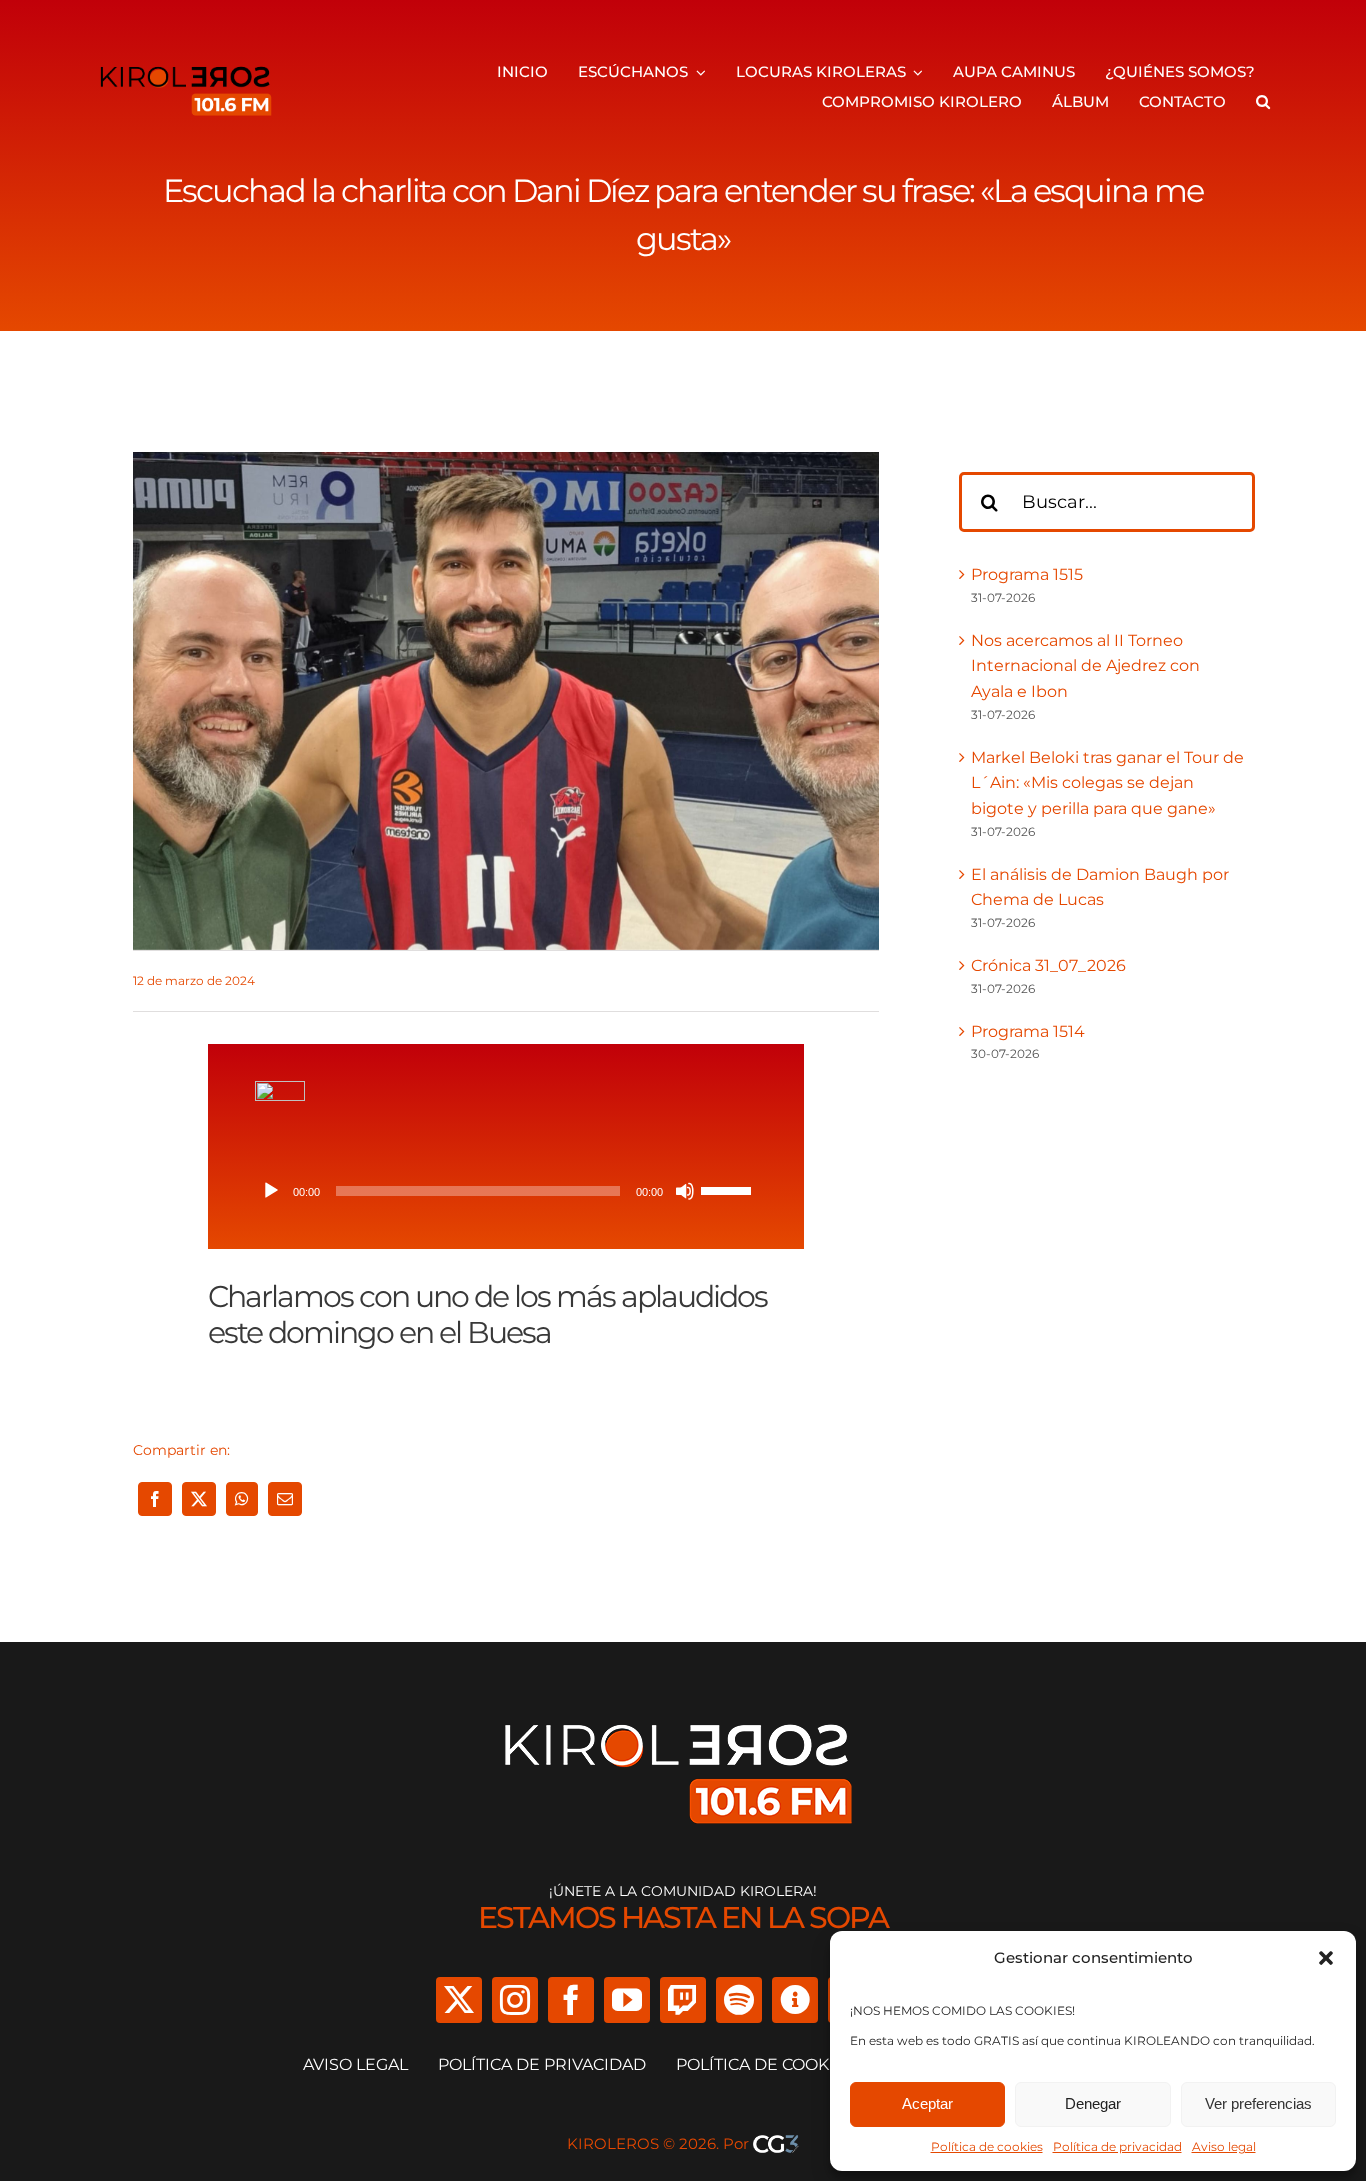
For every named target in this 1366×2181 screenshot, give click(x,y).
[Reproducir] (271, 1191)
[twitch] (683, 2000)
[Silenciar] (685, 1191)
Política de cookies (987, 2146)
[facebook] (571, 2000)
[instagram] (515, 2000)
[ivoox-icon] (280, 1088)
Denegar (1093, 2103)
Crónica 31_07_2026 (1048, 965)
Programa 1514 (1028, 1031)
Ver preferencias (1258, 2103)
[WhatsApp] (242, 1499)
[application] (506, 1191)
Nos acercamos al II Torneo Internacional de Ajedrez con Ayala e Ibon (1085, 666)
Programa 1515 (1027, 574)
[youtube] (627, 2000)
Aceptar (927, 2103)
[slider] (729, 1189)
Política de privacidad (1117, 2146)
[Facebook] (155, 1499)
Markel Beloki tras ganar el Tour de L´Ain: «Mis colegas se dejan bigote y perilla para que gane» (1107, 783)
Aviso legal (1224, 2146)
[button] (1326, 1958)
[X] (199, 1499)
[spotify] (739, 2000)
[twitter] (459, 2000)
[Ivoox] (795, 2000)
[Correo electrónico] (285, 1499)
